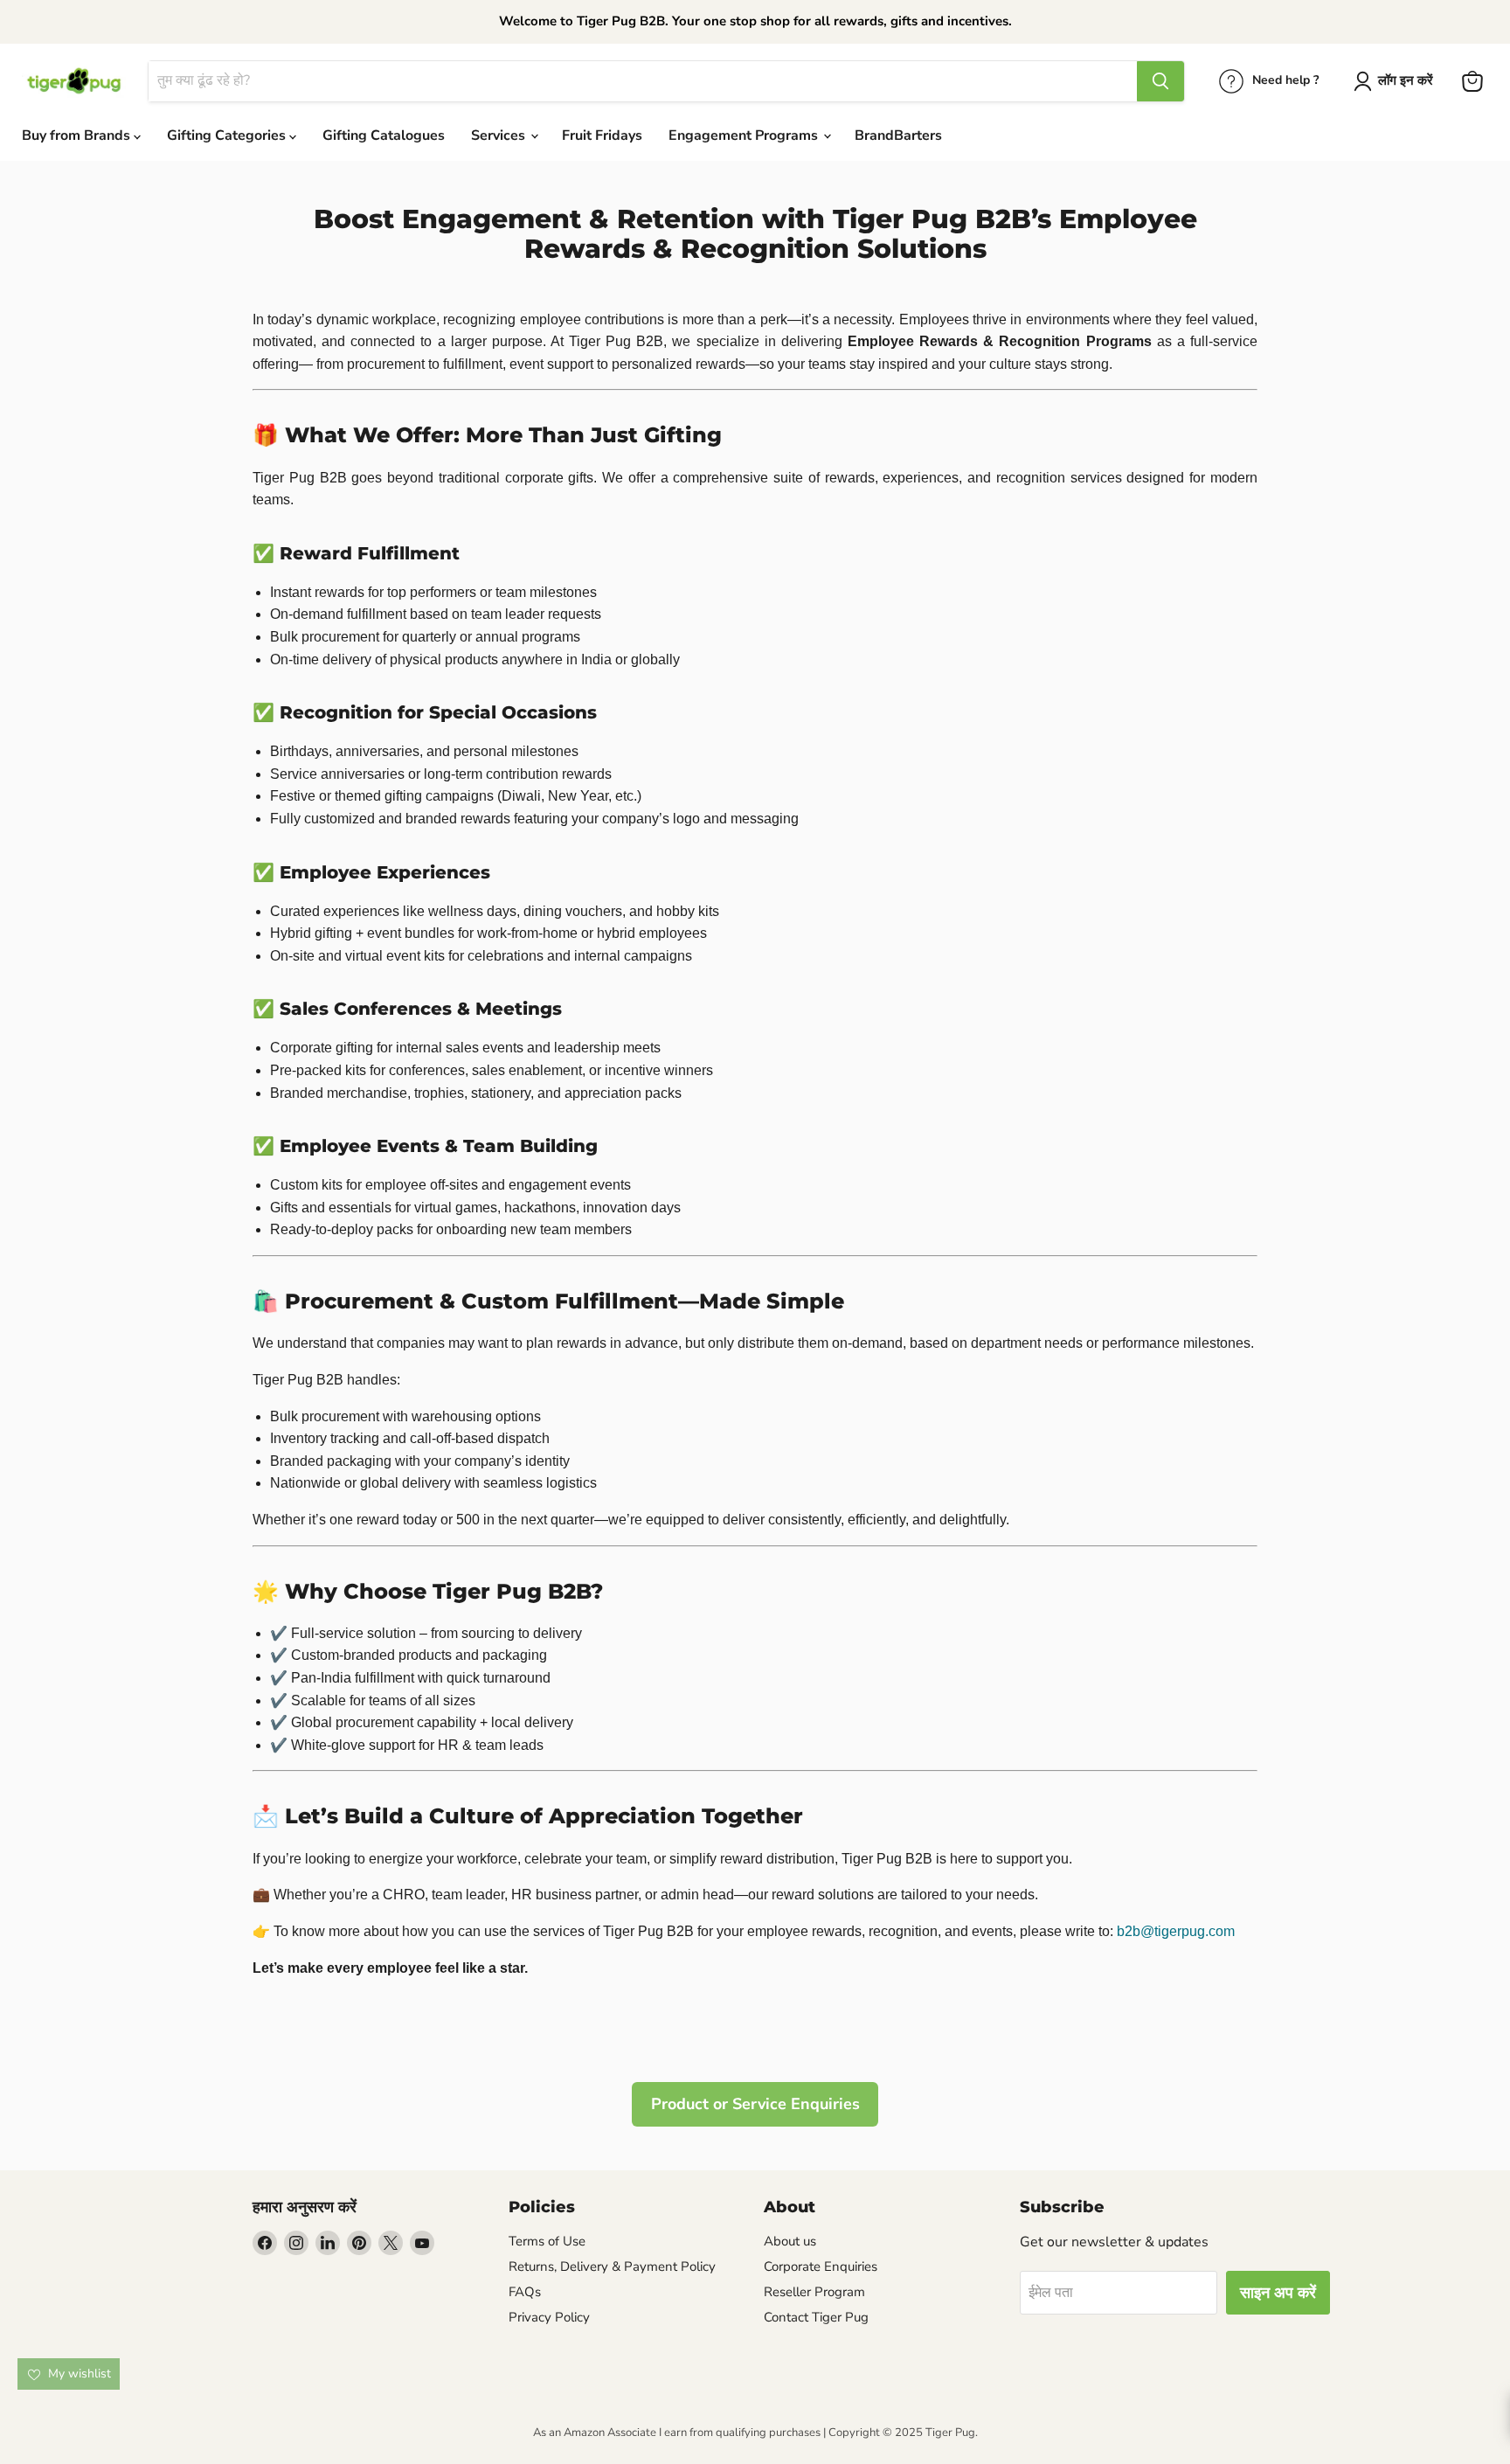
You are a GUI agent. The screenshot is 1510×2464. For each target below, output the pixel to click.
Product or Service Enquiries (755, 2104)
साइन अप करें (1278, 2293)
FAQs (525, 2292)
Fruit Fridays (602, 135)
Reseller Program (814, 2292)
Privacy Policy (549, 2317)
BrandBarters (898, 135)
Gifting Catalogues (384, 135)
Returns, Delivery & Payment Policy (612, 2266)
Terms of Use (547, 2241)
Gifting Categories (228, 135)
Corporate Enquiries (821, 2266)
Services (500, 135)
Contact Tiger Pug (816, 2317)
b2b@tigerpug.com (1176, 1931)
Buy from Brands (78, 135)
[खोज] (1160, 81)
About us (790, 2241)
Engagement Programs (745, 135)
